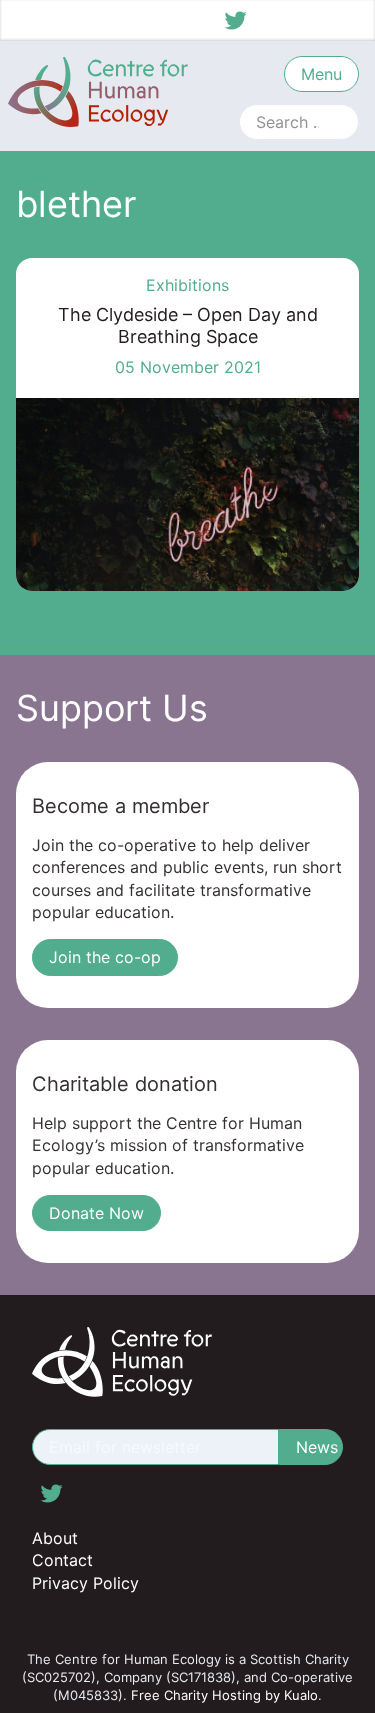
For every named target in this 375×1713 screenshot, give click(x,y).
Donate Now (96, 1213)
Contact (62, 1560)
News (317, 1447)
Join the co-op (105, 957)
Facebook (273, 20)
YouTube (347, 20)
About (55, 1538)
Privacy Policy (85, 1583)
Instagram (310, 20)
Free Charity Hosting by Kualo (224, 1695)
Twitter (236, 20)
